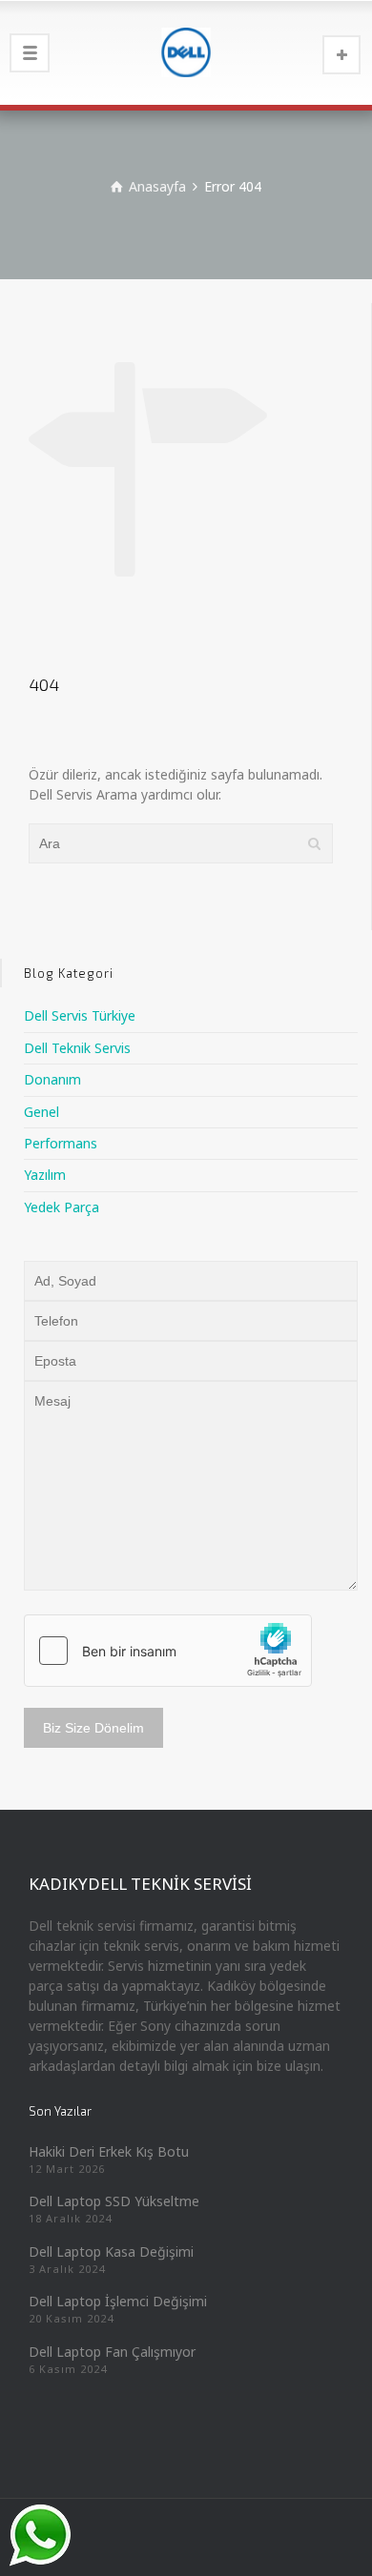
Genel (41, 1112)
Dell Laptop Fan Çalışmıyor (112, 2352)
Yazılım (45, 1175)
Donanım (52, 1079)
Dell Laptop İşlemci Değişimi (118, 2301)
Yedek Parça (62, 1207)
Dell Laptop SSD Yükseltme (114, 2201)
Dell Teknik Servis (77, 1048)
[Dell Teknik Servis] (186, 52)
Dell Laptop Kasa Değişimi (111, 2251)
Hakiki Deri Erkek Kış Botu (109, 2151)
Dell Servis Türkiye (80, 1015)
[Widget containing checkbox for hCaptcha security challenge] (168, 1651)
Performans (61, 1143)
